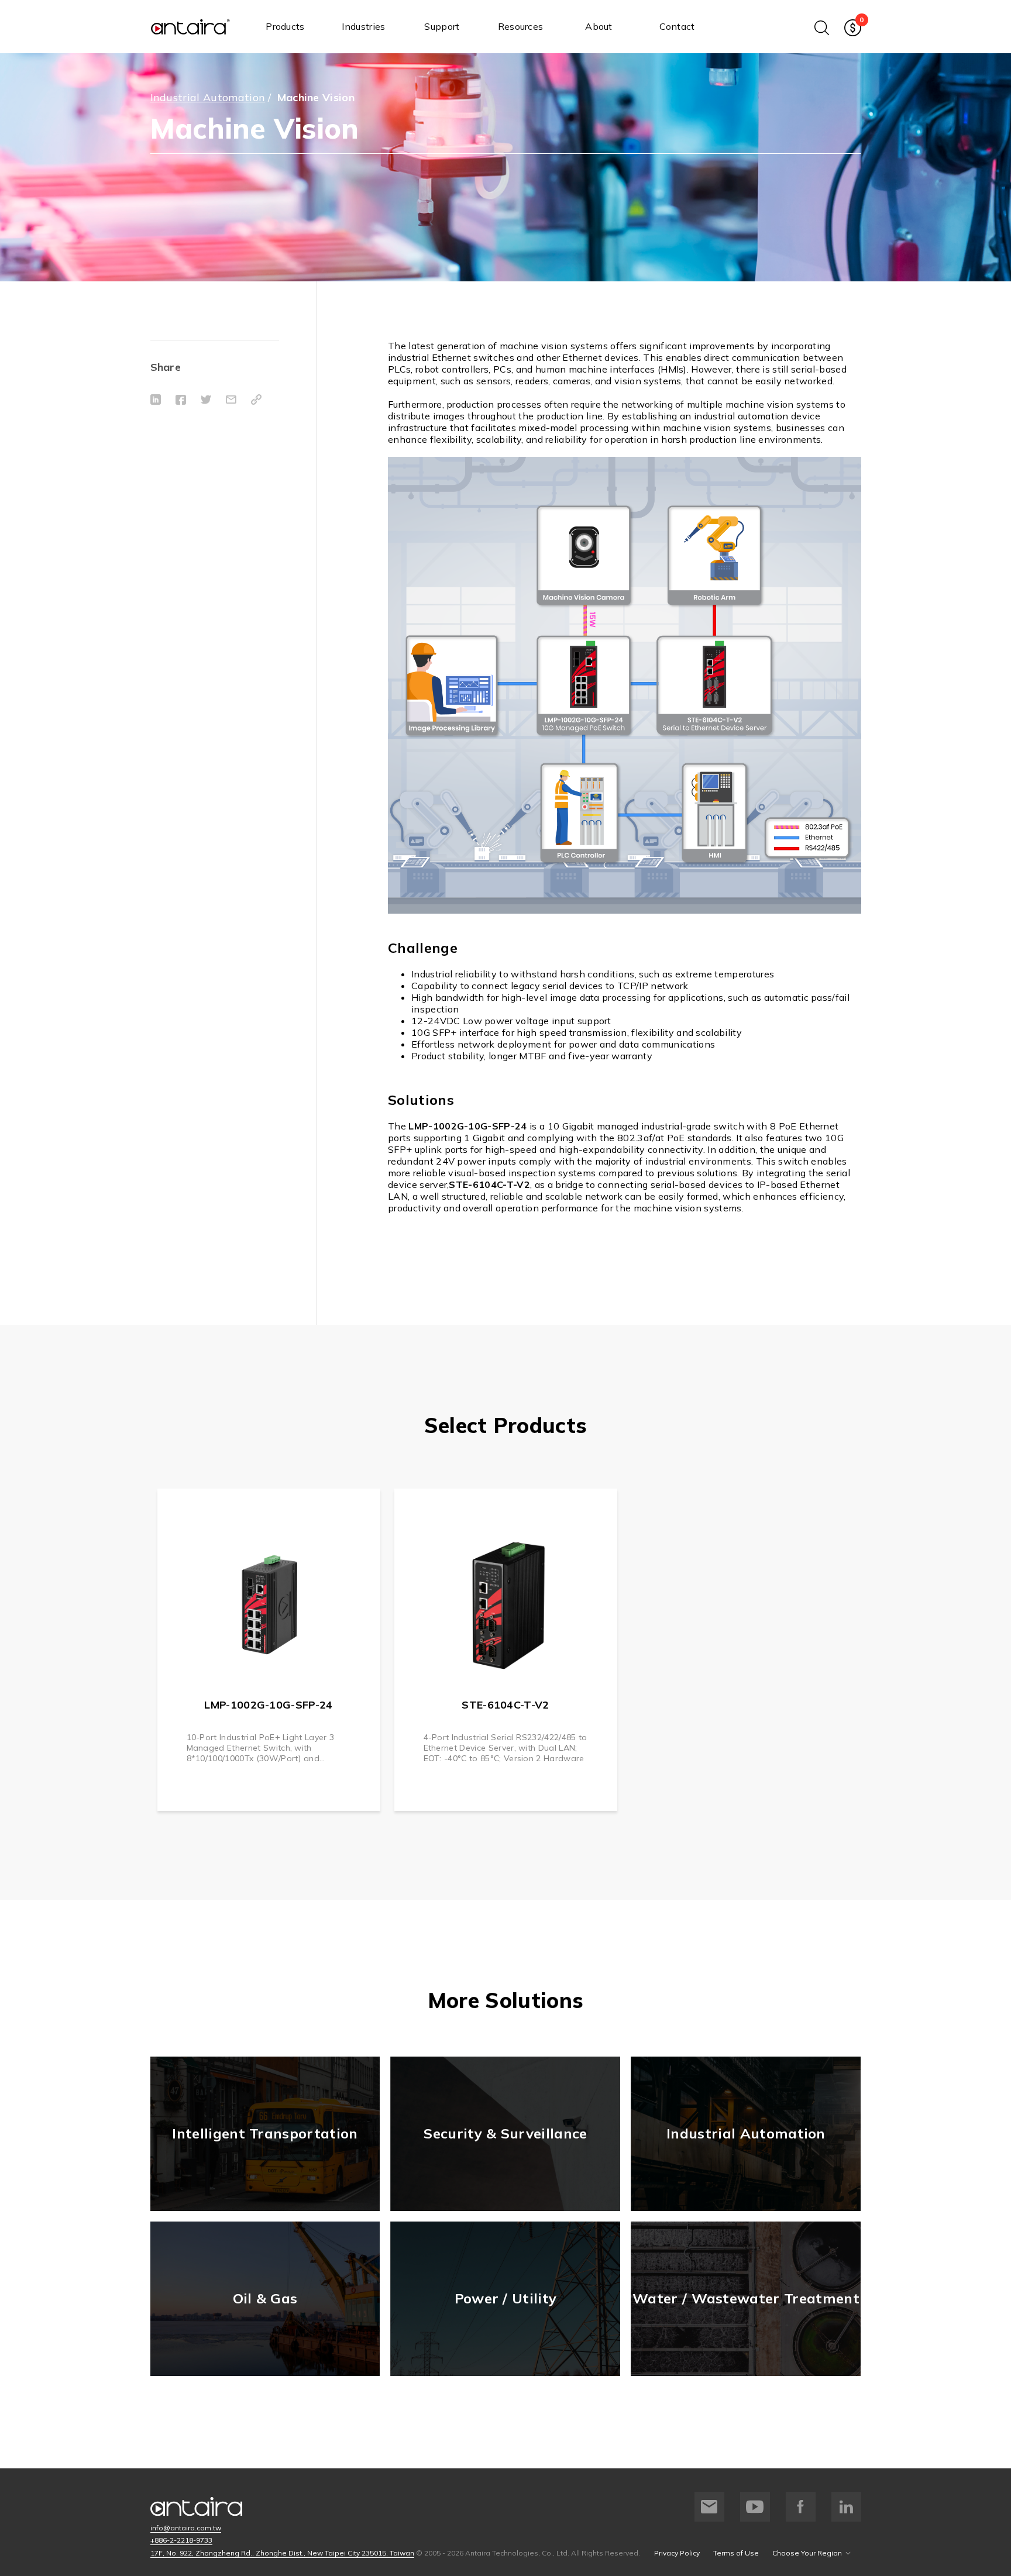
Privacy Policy (677, 2553)
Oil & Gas (265, 2298)
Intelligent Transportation (265, 2133)
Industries (363, 26)
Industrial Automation (208, 97)
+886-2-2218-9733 (181, 2540)
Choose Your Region (807, 2553)
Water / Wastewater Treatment (746, 2298)
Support (442, 26)
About (599, 26)
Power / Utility (506, 2298)
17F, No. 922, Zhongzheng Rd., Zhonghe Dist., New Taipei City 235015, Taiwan (282, 2553)
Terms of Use (736, 2553)
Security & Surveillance (505, 2133)
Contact (677, 26)
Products (285, 26)
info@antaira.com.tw (186, 2528)
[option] (269, 1650)
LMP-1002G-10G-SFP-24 (268, 1705)
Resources (521, 26)
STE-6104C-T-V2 (505, 1705)
